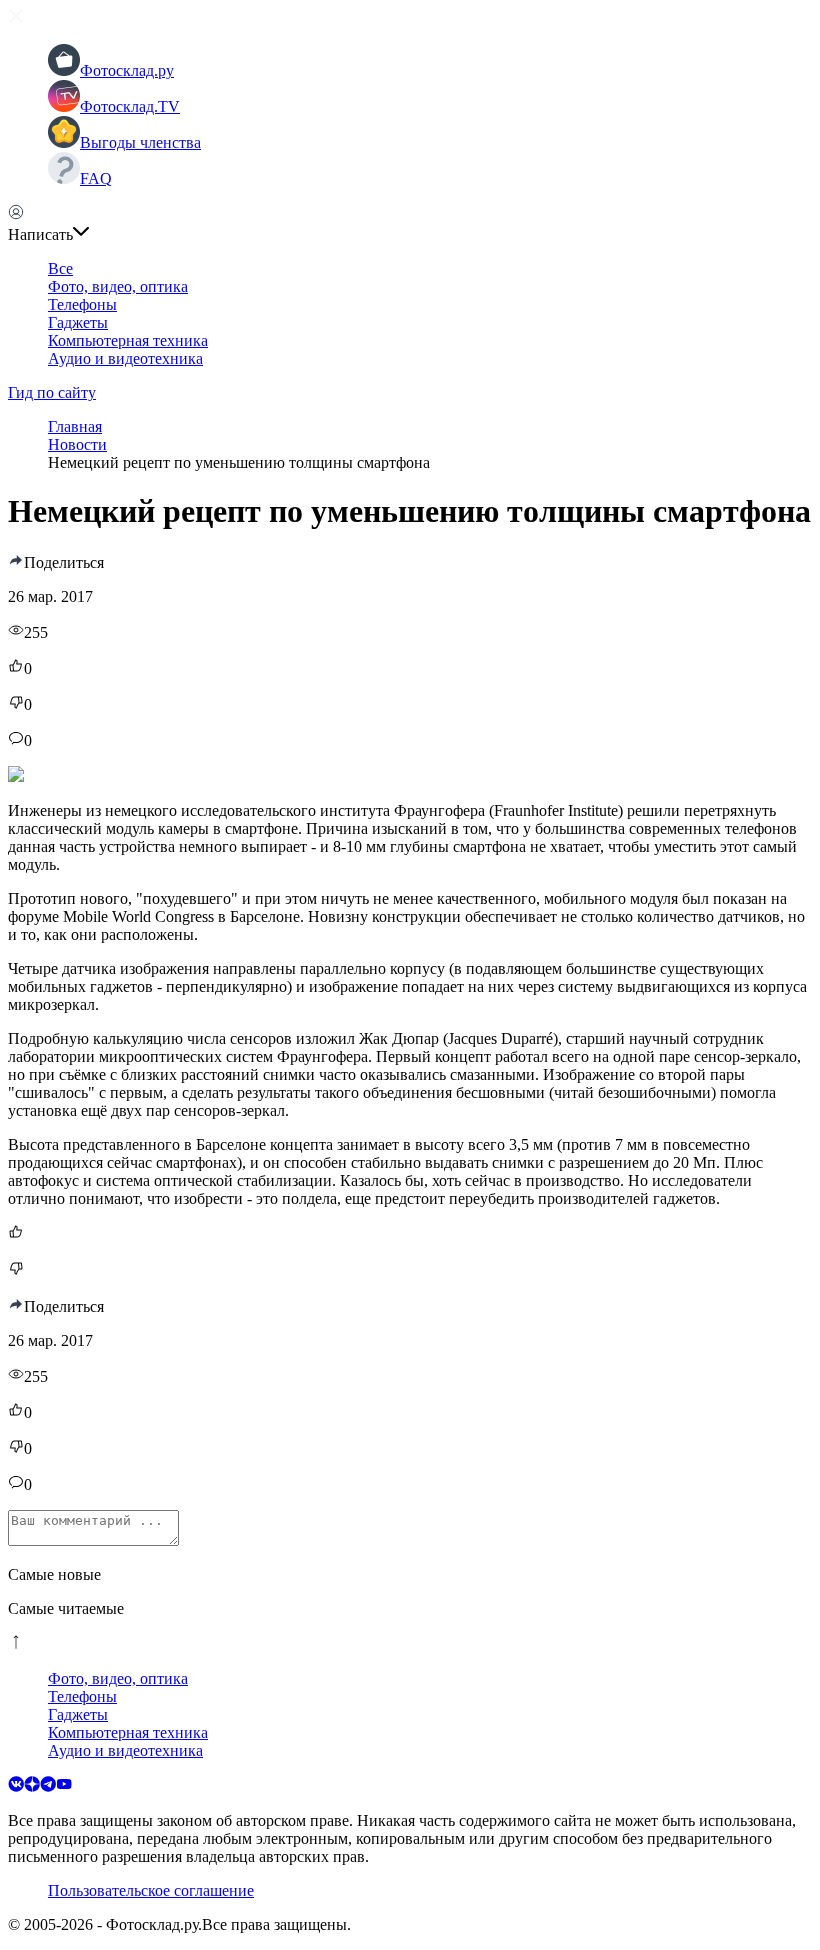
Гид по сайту (52, 392)
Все (60, 268)
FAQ (96, 178)
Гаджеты (78, 322)
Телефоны (82, 304)
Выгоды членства (140, 142)
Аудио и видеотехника (125, 358)
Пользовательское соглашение (151, 1890)
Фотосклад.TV (130, 106)
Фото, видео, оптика (118, 286)
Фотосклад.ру (127, 70)
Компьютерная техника (128, 340)
